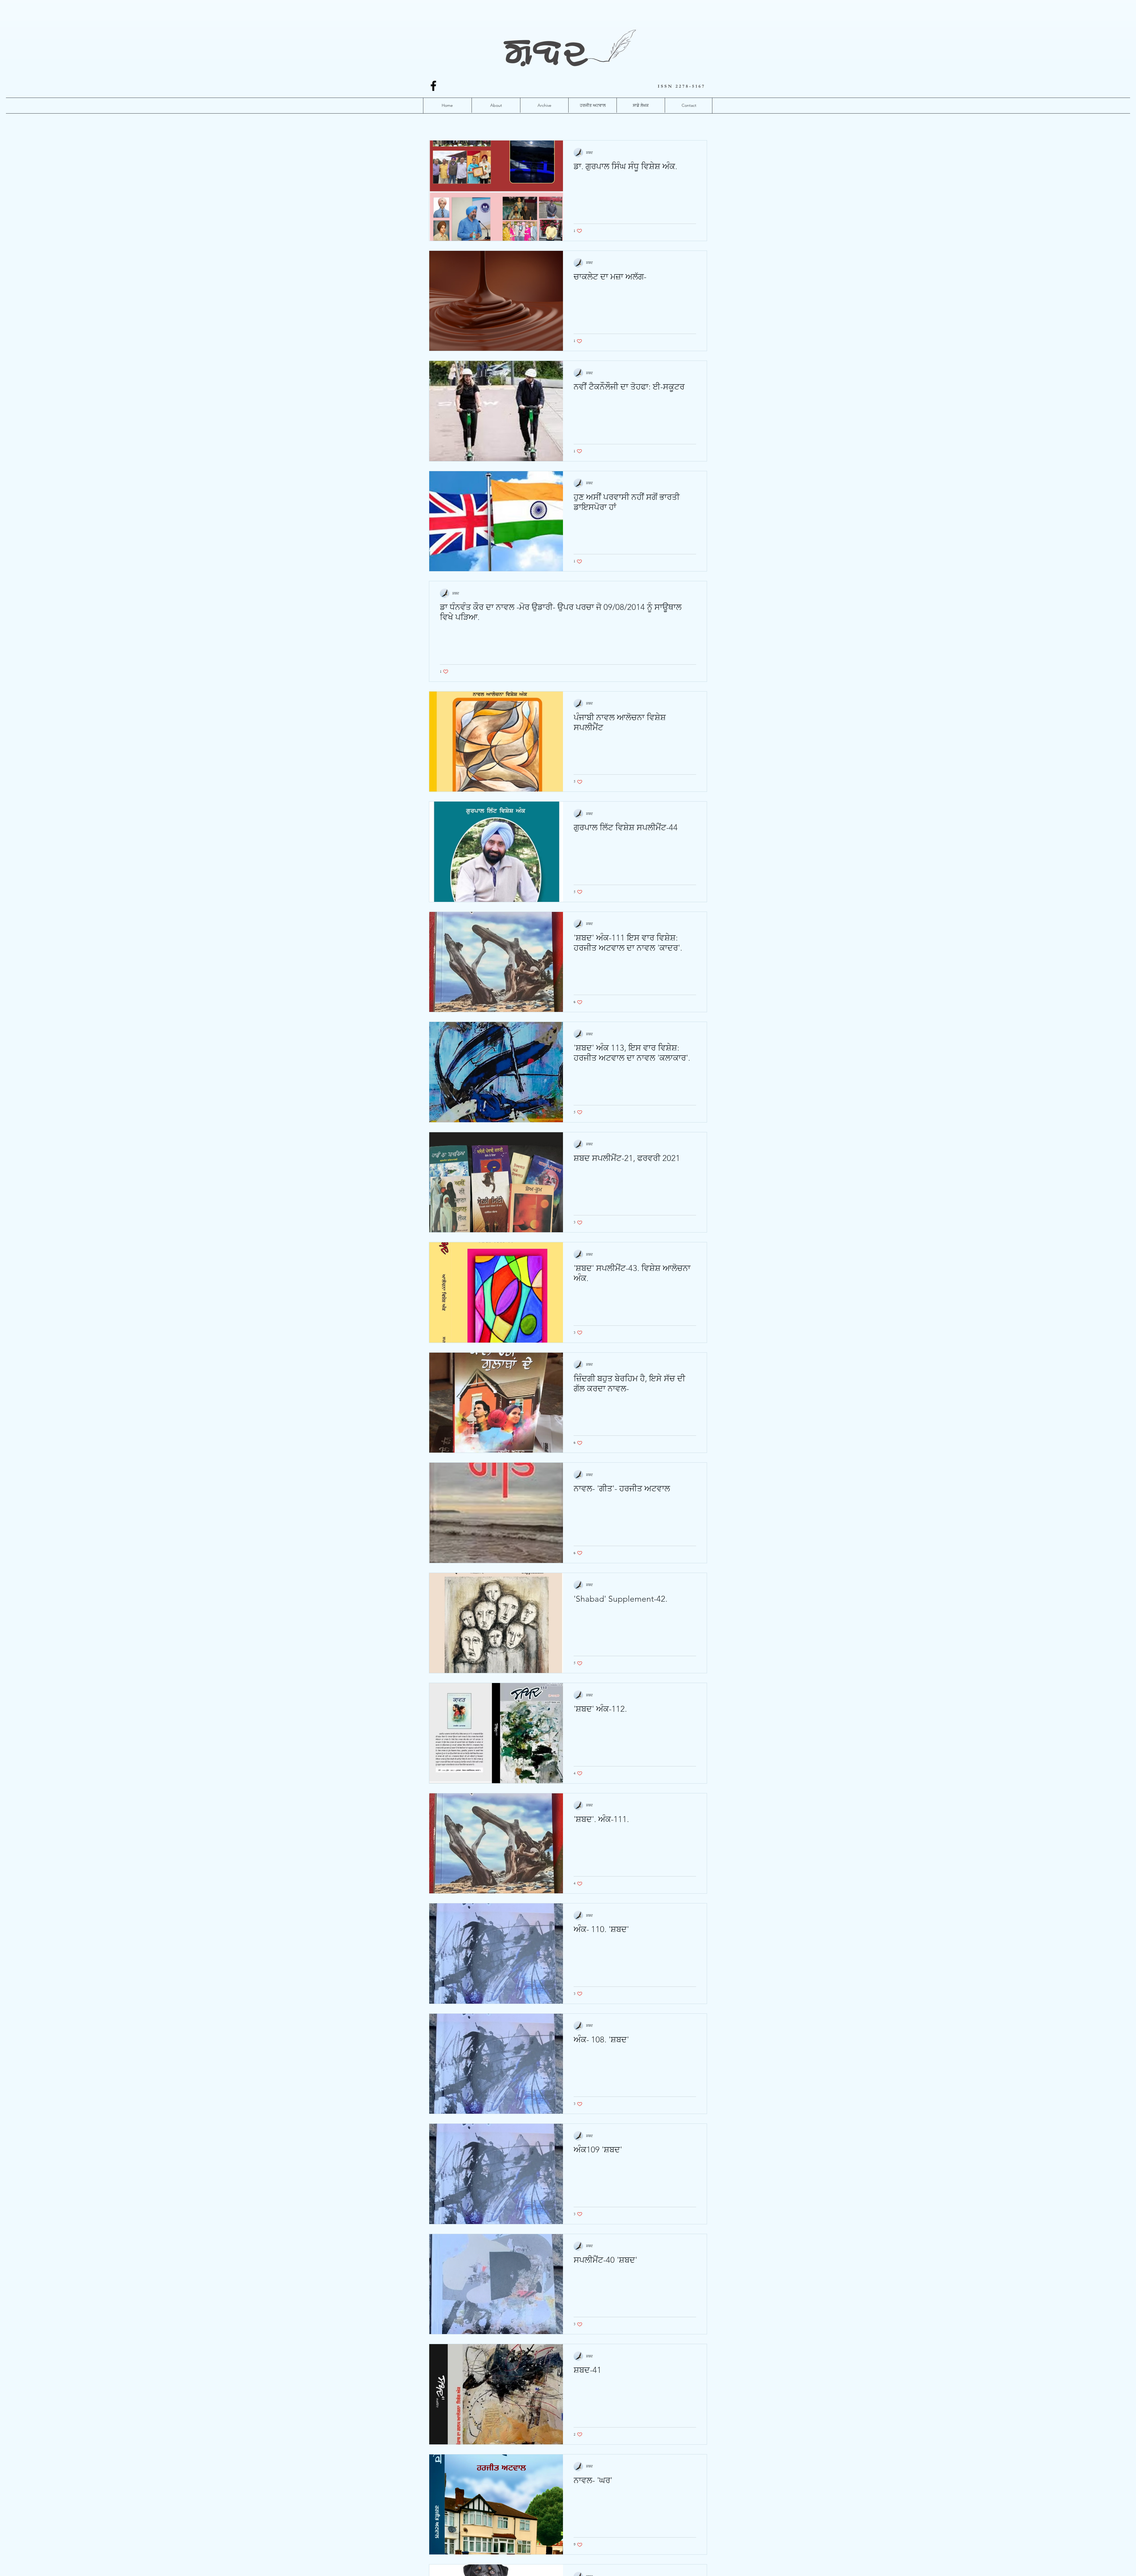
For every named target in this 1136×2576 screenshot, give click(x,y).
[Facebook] (433, 86)
